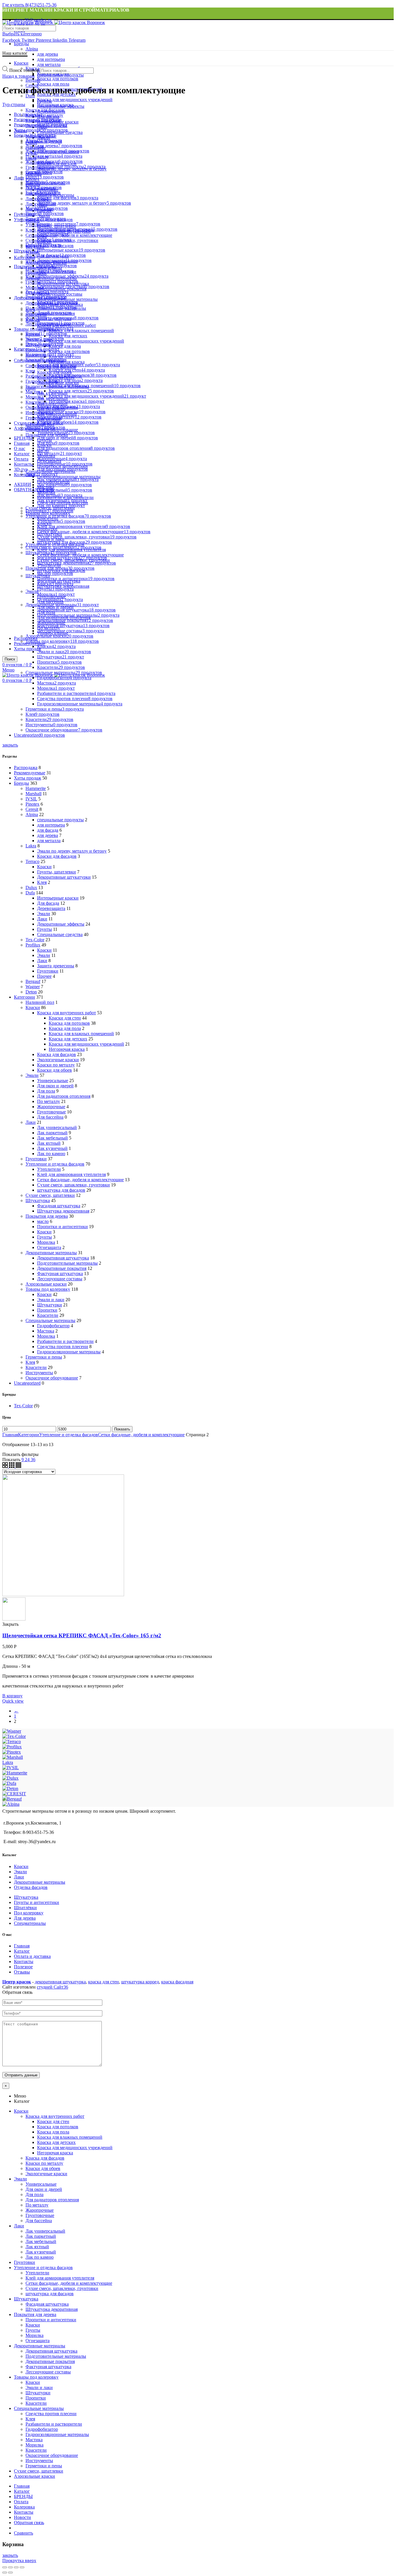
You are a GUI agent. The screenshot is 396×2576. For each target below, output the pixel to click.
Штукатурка (38, 1200)
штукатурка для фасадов (61, 1190)
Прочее (44, 976)
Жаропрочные (51, 1107)
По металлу (49, 1101)
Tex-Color (35, 940)
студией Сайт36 (52, 1987)
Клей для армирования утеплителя (71, 1174)
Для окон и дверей (55, 1086)
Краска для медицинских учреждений (86, 341)
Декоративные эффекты (61, 924)
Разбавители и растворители (65, 1341)
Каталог (22, 1951)
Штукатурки (50, 1305)
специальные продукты (60, 820)
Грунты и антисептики (37, 1902)
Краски (44, 867)
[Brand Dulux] (10, 1778)
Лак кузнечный (52, 1148)
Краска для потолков (69, 351)
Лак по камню (51, 1154)
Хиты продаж (28, 649)
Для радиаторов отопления (64, 1096)
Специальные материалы (50, 1320)
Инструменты (39, 1373)
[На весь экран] (16, 2567)
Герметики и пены (44, 1357)
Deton (31, 992)
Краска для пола (65, 346)
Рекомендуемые (30, 773)
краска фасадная (177, 1982)
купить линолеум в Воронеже (224, 1982)
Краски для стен (65, 1018)
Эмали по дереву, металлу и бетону (72, 851)
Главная (10, 1435)
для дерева (48, 54)
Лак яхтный (49, 1143)
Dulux (31, 888)
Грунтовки (48, 971)
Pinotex (32, 804)
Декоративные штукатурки (64, 877)
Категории (24, 257)
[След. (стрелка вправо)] (10, 2573)
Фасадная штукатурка (59, 1206)
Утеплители (49, 1169)
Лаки (42, 919)
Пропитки (47, 1310)
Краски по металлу (56, 1065)
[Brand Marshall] (13, 1757)
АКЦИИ (22, 484)
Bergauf (33, 981)
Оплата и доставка (32, 1956)
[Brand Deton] (10, 1788)
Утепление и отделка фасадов (55, 1164)
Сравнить (23, 2533)
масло (43, 1221)
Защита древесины (56, 966)
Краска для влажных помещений (81, 331)
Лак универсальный (57, 1127)
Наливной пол (40, 1002)
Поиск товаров (24, 70)
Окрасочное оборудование (52, 1378)
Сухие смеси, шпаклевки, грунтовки (73, 1185)
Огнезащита (49, 1247)
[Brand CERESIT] (14, 1794)
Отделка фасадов (31, 1887)
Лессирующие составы (60, 1279)
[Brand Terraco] (12, 1742)
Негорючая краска (67, 362)
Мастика (46, 1331)
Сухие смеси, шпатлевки (50, 1195)
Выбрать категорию (22, 34)
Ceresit (32, 809)
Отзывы (22, 1972)
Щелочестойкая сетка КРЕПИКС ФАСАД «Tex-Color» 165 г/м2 (82, 1635)
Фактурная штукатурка (60, 1274)
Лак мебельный (52, 1138)
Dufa (30, 96)
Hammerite (36, 788)
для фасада (48, 830)
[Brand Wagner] (12, 1731)
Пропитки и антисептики (62, 1227)
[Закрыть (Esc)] (5, 2567)
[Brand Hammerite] (15, 1773)
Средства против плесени (63, 1347)
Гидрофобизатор (53, 1326)
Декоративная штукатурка (63, 1258)
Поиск (10, 659)
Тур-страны (14, 104)
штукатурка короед (140, 1982)
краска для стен (103, 1982)
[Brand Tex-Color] (14, 1736)
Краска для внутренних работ (67, 1013)
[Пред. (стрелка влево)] (5, 2573)
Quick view (13, 1701)
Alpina (32, 49)
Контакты (24, 1961)
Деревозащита (51, 908)
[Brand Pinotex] (12, 1752)
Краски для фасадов (57, 856)
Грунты (44, 929)
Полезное (23, 1967)
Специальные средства (60, 934)
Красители (48, 1315)
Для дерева (25, 1918)
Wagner (33, 987)
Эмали (44, 914)
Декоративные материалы (51, 1253)
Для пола (46, 1091)
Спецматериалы (30, 1923)
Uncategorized (27, 1383)
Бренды (21, 44)
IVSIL (31, 799)
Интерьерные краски (58, 898)
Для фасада (48, 903)
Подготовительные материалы (67, 299)
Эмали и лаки (51, 1300)
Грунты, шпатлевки (57, 872)
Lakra (31, 846)
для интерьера (51, 59)
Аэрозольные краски (46, 1284)
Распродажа (26, 768)
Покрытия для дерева (47, 1216)
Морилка (46, 1242)
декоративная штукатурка (60, 1982)
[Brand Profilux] (12, 1747)
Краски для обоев (55, 1070)
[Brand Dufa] (9, 1783)
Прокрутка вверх (19, 2560)
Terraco (32, 861)
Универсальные (53, 1081)
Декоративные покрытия (62, 1268)
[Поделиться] (10, 2567)
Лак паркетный (52, 1133)
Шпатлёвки (25, 1908)
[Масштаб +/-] (22, 2567)
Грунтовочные (51, 1112)
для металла (49, 64)
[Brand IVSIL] (11, 1768)
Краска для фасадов (57, 1054)
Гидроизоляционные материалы (69, 477)
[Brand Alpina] (11, 1804)
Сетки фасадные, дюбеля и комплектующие (80, 555)
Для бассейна (50, 1117)
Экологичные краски (58, 1060)
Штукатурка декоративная (63, 1211)
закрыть (10, 745)
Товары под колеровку (48, 1289)
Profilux (33, 945)
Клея (42, 882)
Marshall (33, 794)
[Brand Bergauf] (12, 1799)
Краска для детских (68, 336)
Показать (122, 1429)
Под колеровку (29, 1913)
